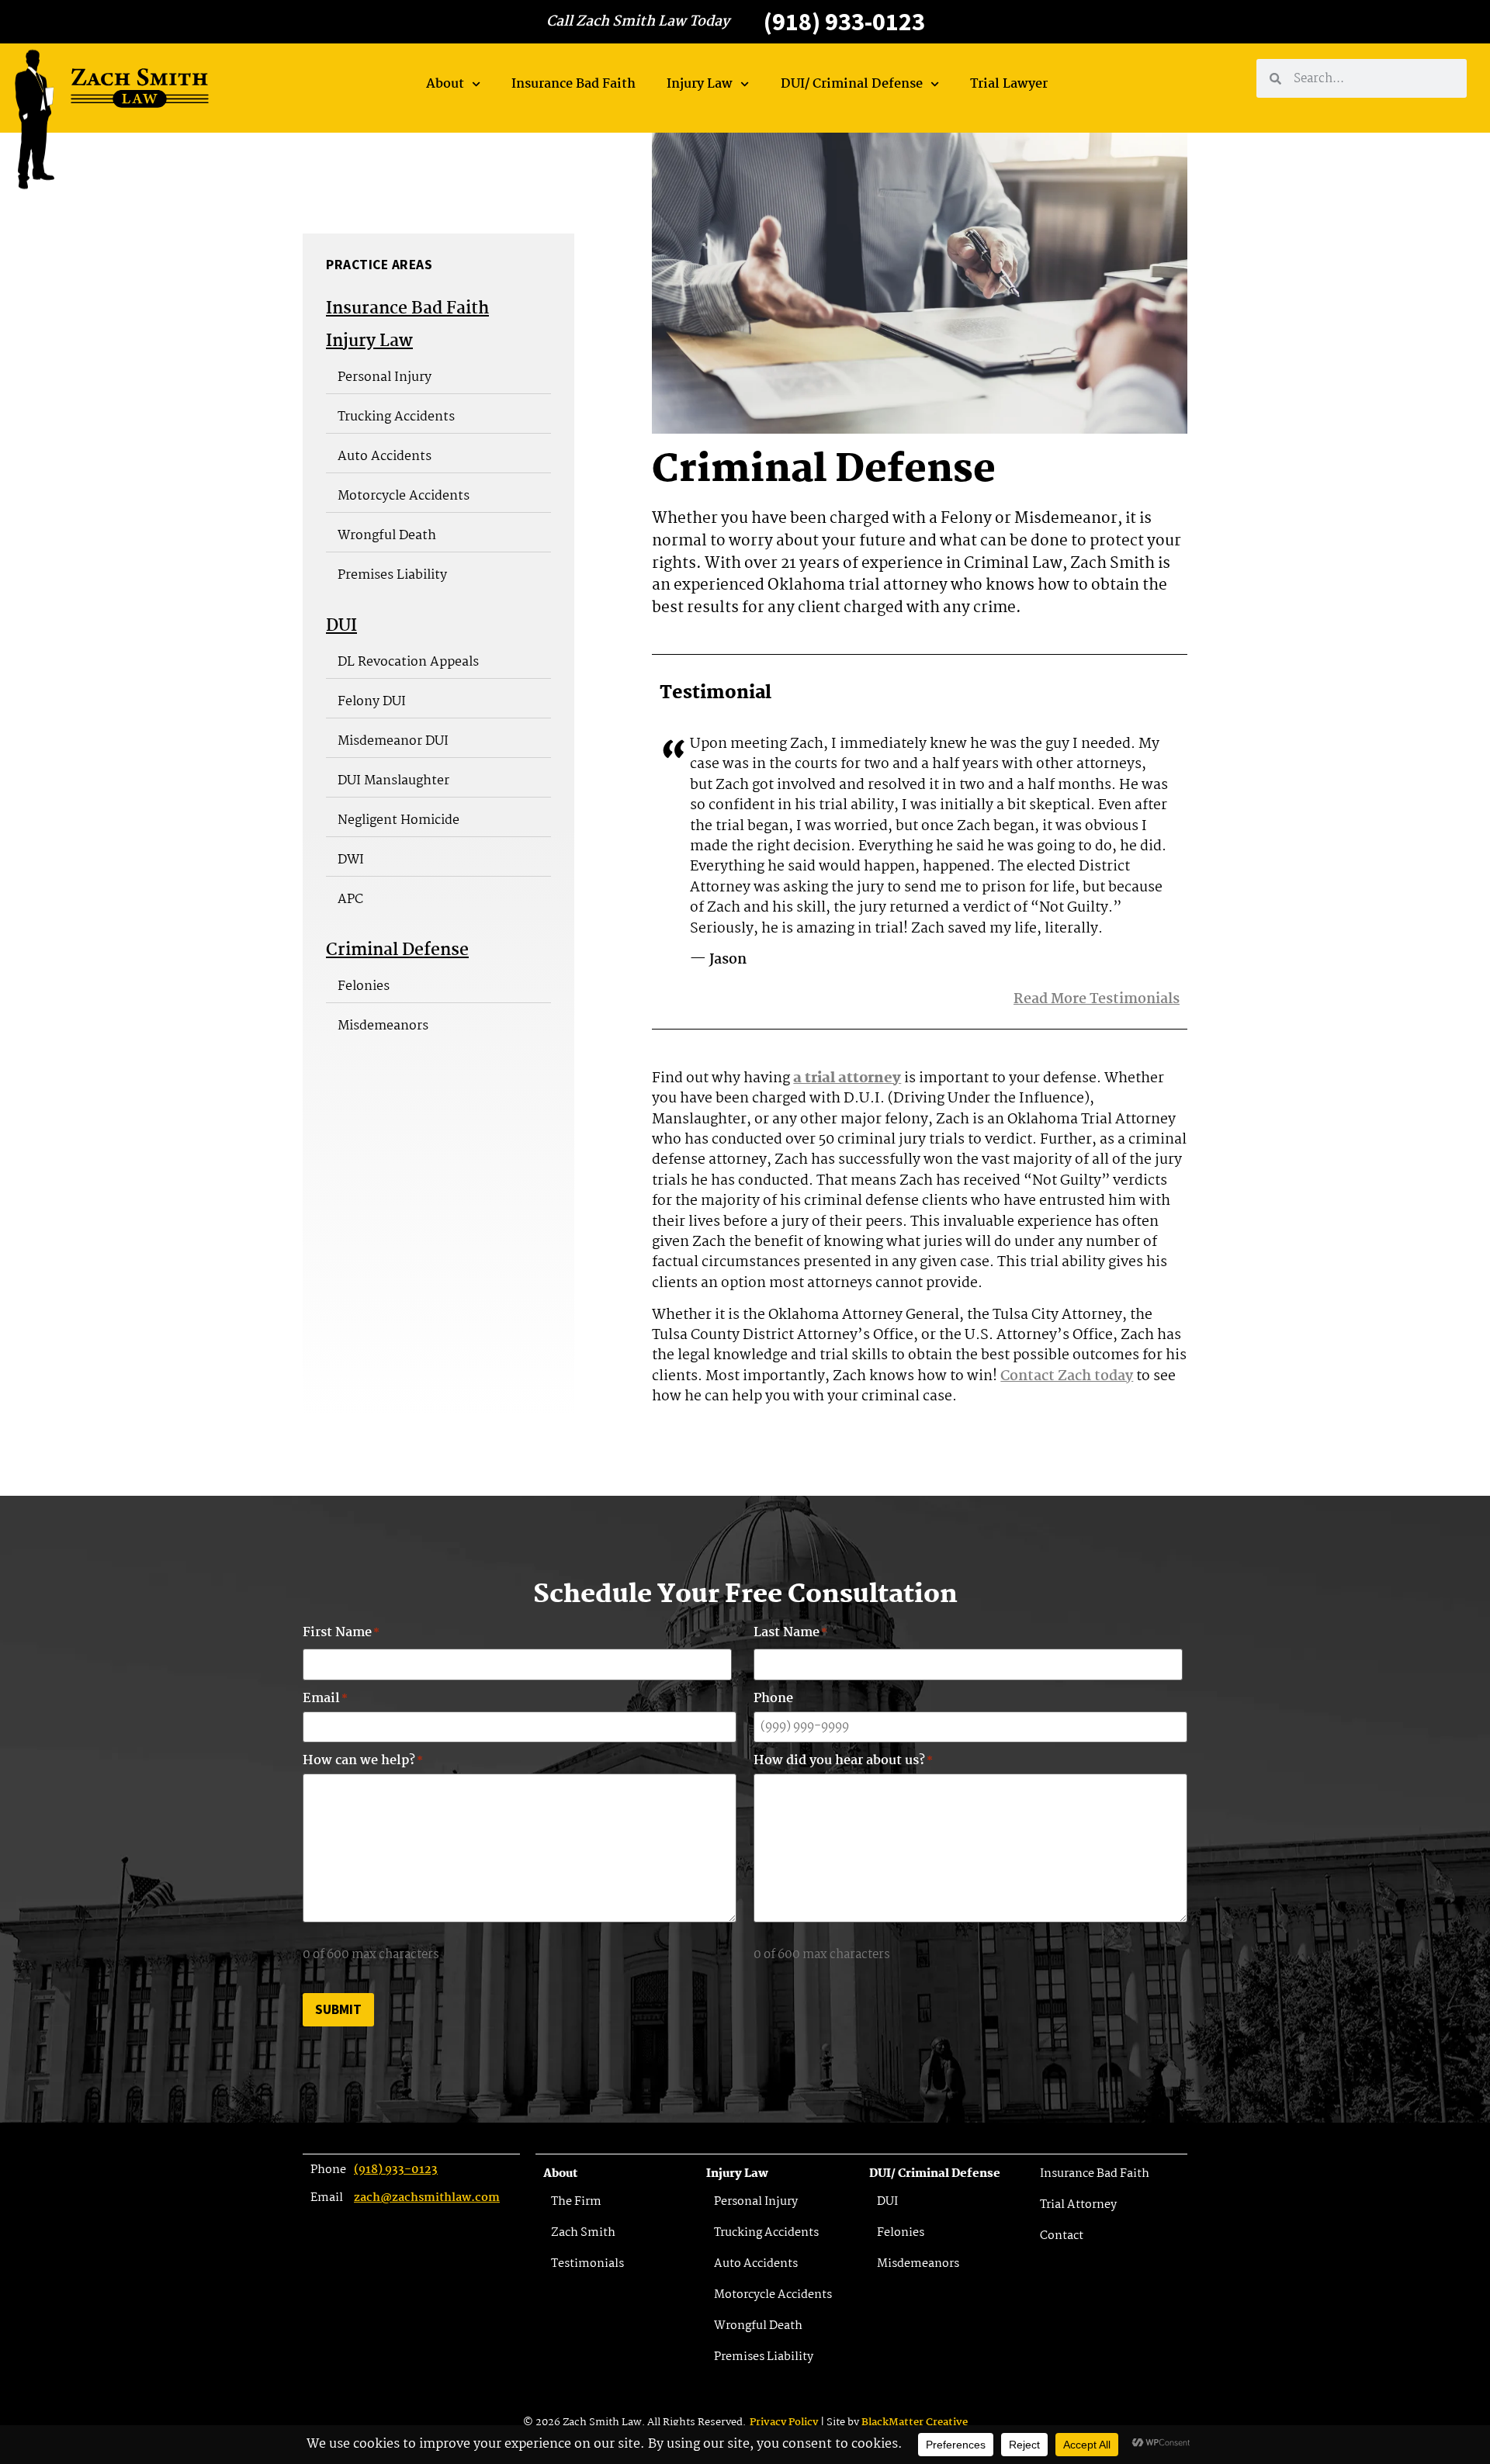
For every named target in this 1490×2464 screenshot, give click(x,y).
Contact (1062, 2236)
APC (350, 900)
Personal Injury (385, 377)
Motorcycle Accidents (404, 496)
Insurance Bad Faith (573, 84)
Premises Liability (392, 575)
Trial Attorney (1078, 2205)
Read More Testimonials (1097, 999)
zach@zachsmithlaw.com (427, 2198)
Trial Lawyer (1009, 84)
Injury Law (700, 84)
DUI (341, 626)
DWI (351, 860)
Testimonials (587, 2264)
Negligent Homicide (398, 820)
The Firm (576, 2202)
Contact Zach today (1067, 1376)
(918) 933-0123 (396, 2170)
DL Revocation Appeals (408, 662)
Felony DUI (372, 702)
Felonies (364, 986)
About (445, 84)
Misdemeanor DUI (393, 741)
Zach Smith (583, 2233)
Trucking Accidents (396, 417)
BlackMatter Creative (915, 2422)
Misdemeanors (383, 1026)
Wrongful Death (387, 536)
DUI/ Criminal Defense (852, 84)
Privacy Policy (784, 2422)
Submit (338, 2009)
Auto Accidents (385, 457)
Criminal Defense (397, 951)
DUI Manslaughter (393, 781)
